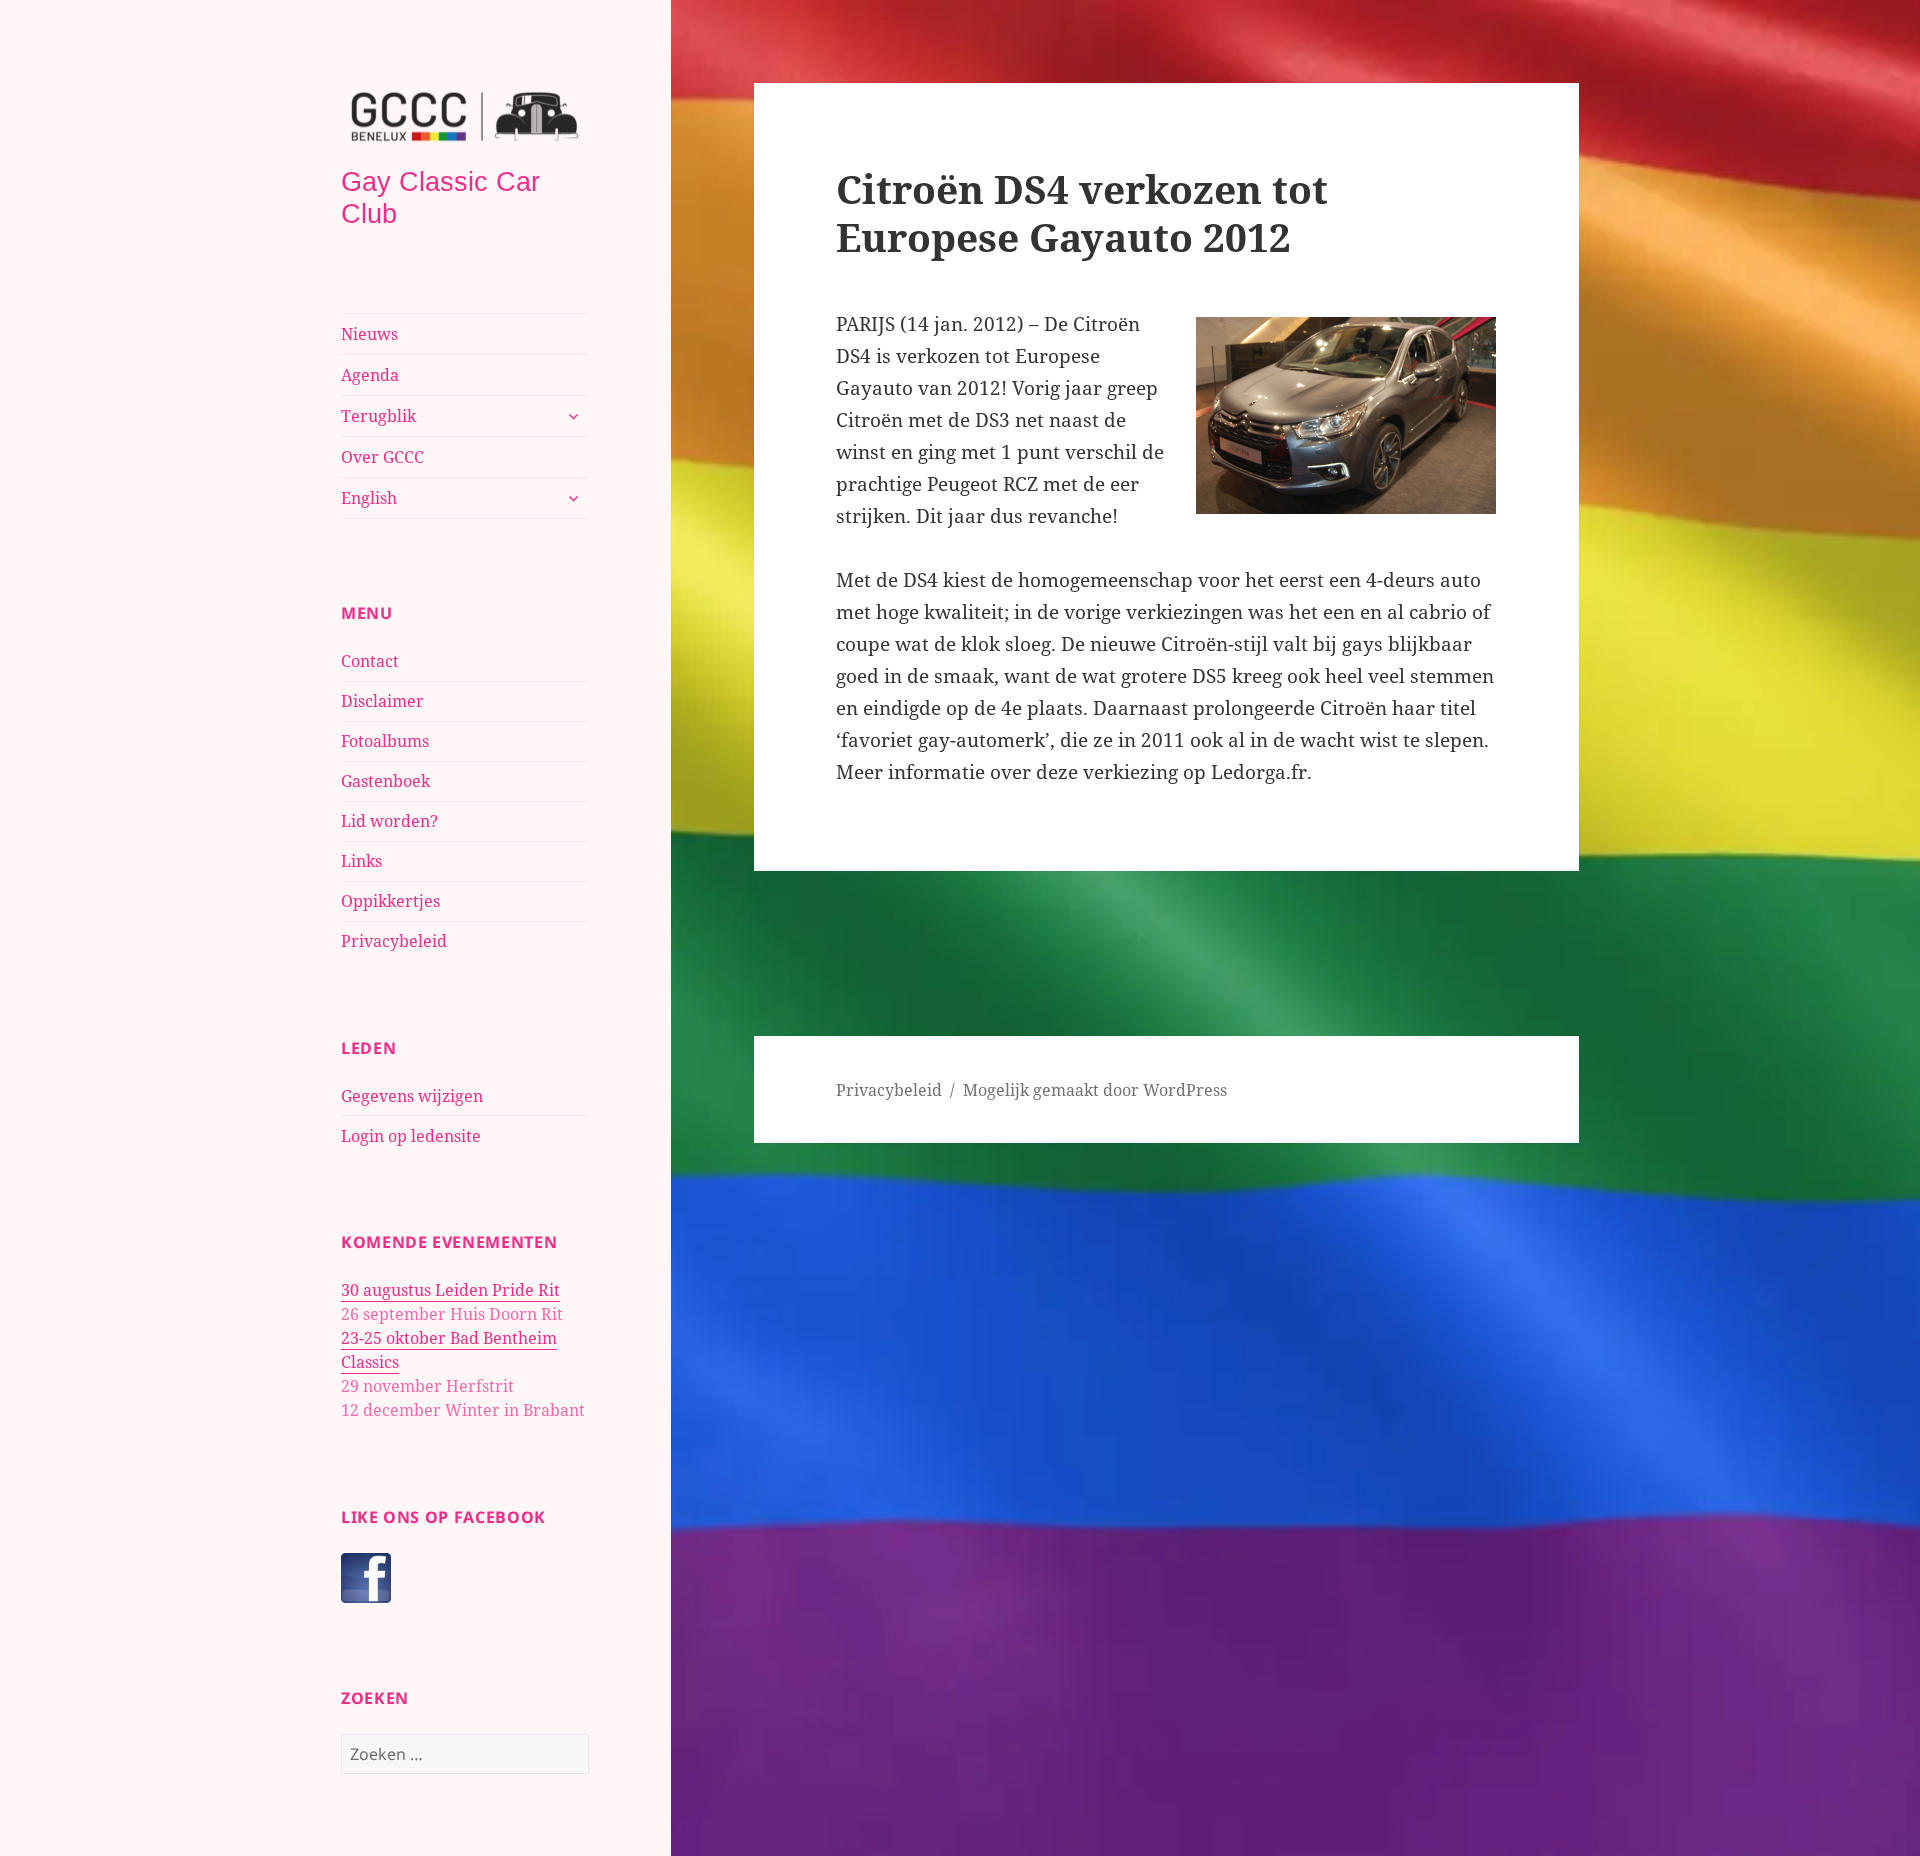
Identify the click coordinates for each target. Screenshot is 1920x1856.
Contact (370, 661)
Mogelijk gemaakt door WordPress (1095, 1090)
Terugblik (378, 416)
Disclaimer (382, 701)
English (369, 498)
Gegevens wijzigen (412, 1096)
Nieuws (369, 334)
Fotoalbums (385, 741)
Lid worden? (389, 821)
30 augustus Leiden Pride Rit (450, 1290)
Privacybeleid (394, 941)
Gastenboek (385, 781)
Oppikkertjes (390, 901)
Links (361, 861)
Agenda (370, 375)
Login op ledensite (411, 1136)
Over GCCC (382, 457)
